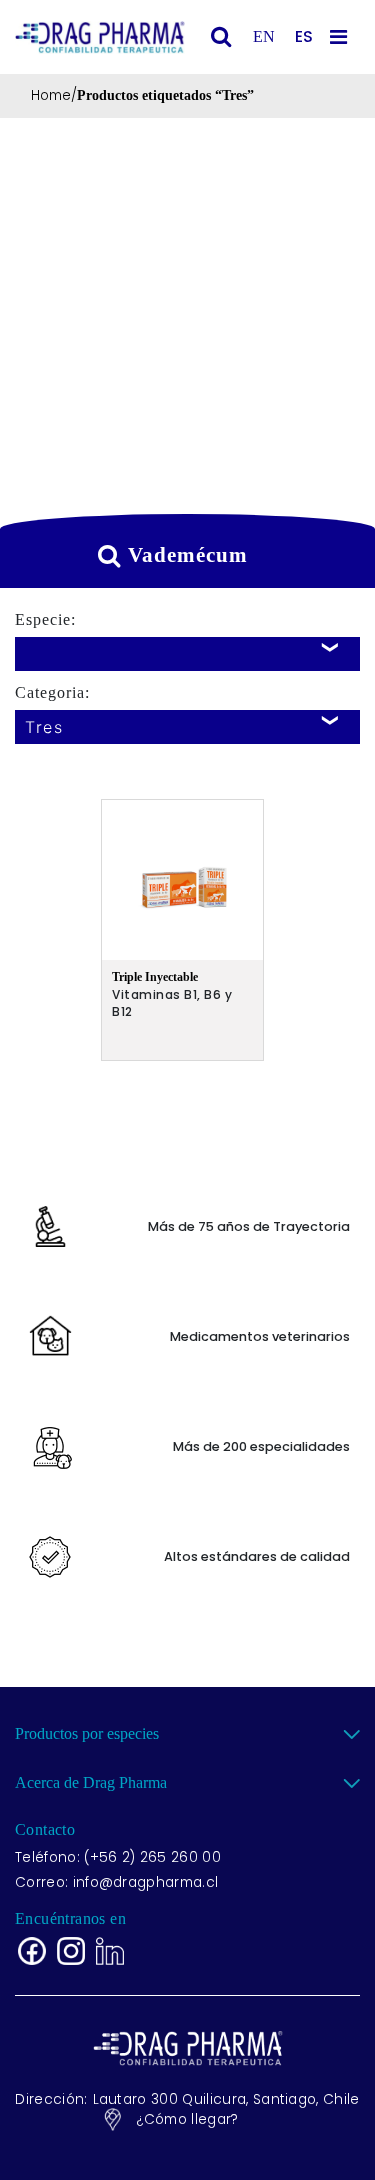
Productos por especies (87, 1733)
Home (51, 95)
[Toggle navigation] (342, 37)
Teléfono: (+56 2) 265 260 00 (118, 1857)
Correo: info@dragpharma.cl (116, 1882)
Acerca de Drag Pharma (91, 1782)
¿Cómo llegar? (187, 2119)
